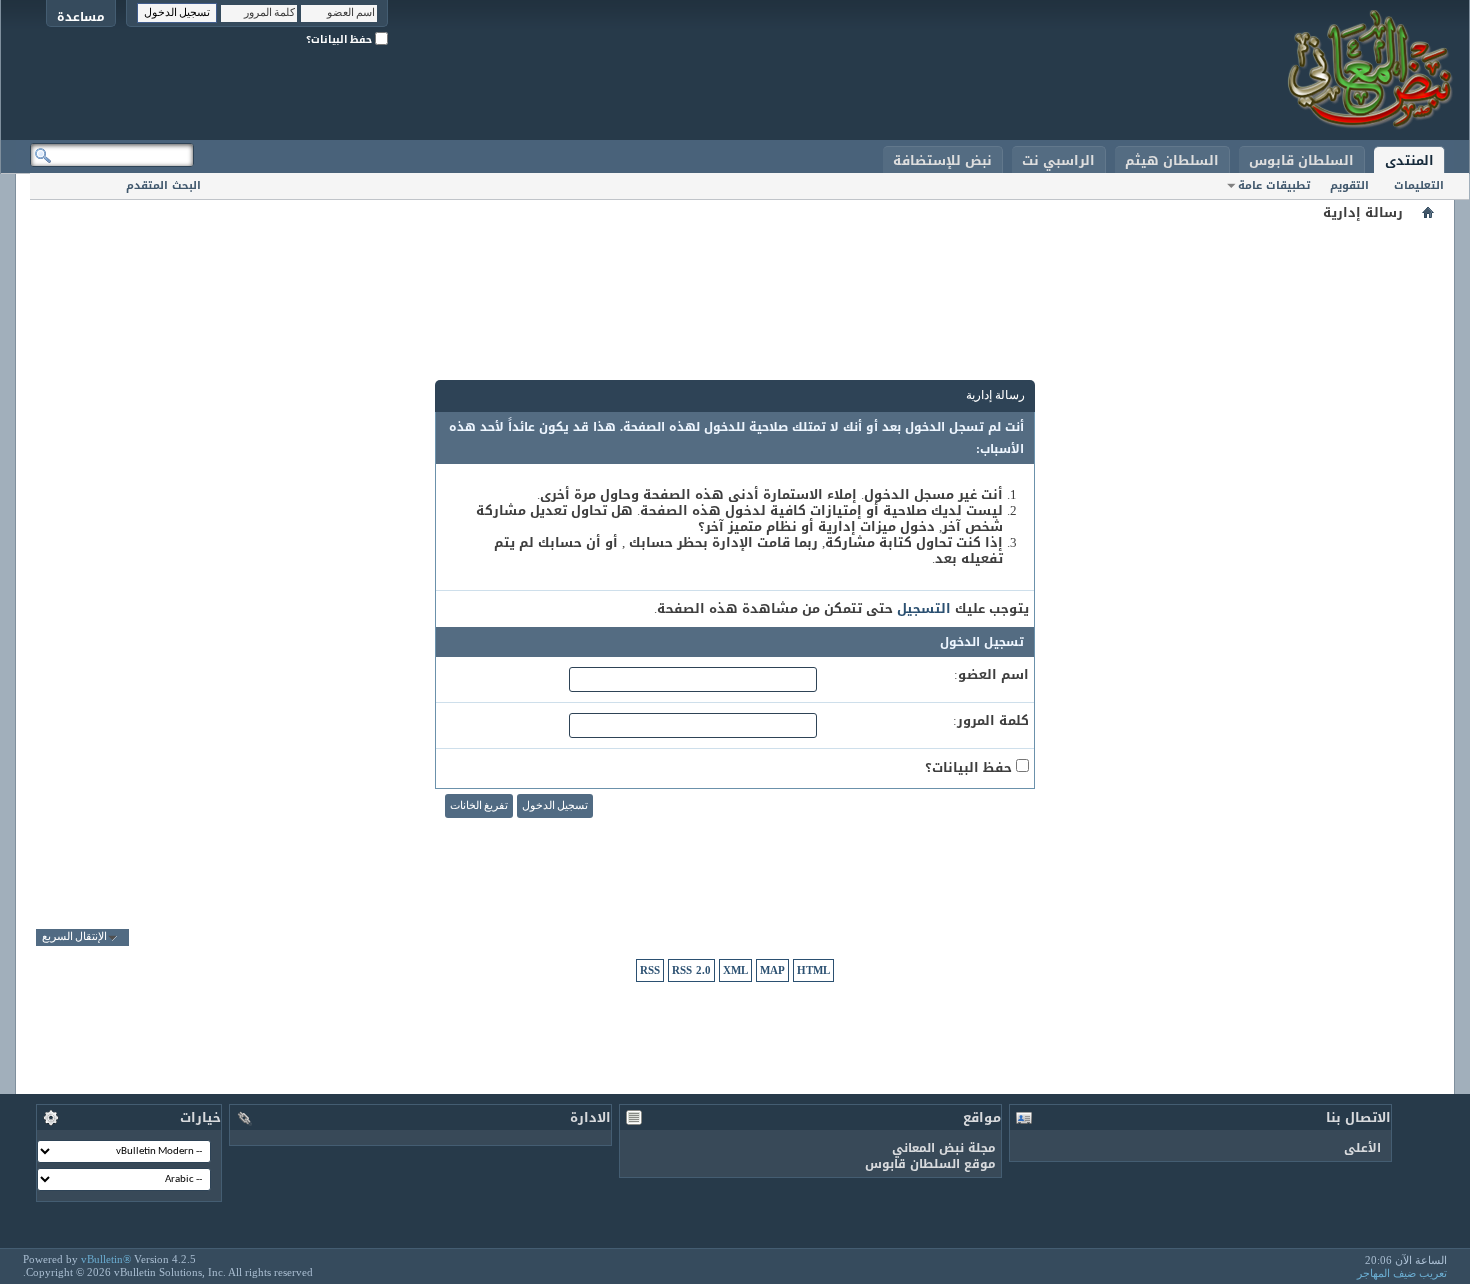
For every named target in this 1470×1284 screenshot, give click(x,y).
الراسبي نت (1058, 160)
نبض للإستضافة (942, 160)
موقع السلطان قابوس (930, 1164)
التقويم (1349, 185)
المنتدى (1409, 160)
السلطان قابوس (1301, 160)
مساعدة (81, 16)
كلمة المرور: (991, 721)
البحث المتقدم (163, 185)
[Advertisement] (735, 270)
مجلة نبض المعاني (944, 1148)
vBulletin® (106, 1259)
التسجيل (924, 608)
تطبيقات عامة (1274, 185)
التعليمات (1419, 185)
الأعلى (1362, 1148)
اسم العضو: (991, 675)
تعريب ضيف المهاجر (1402, 1273)
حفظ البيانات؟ (340, 39)
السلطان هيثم (1172, 160)
